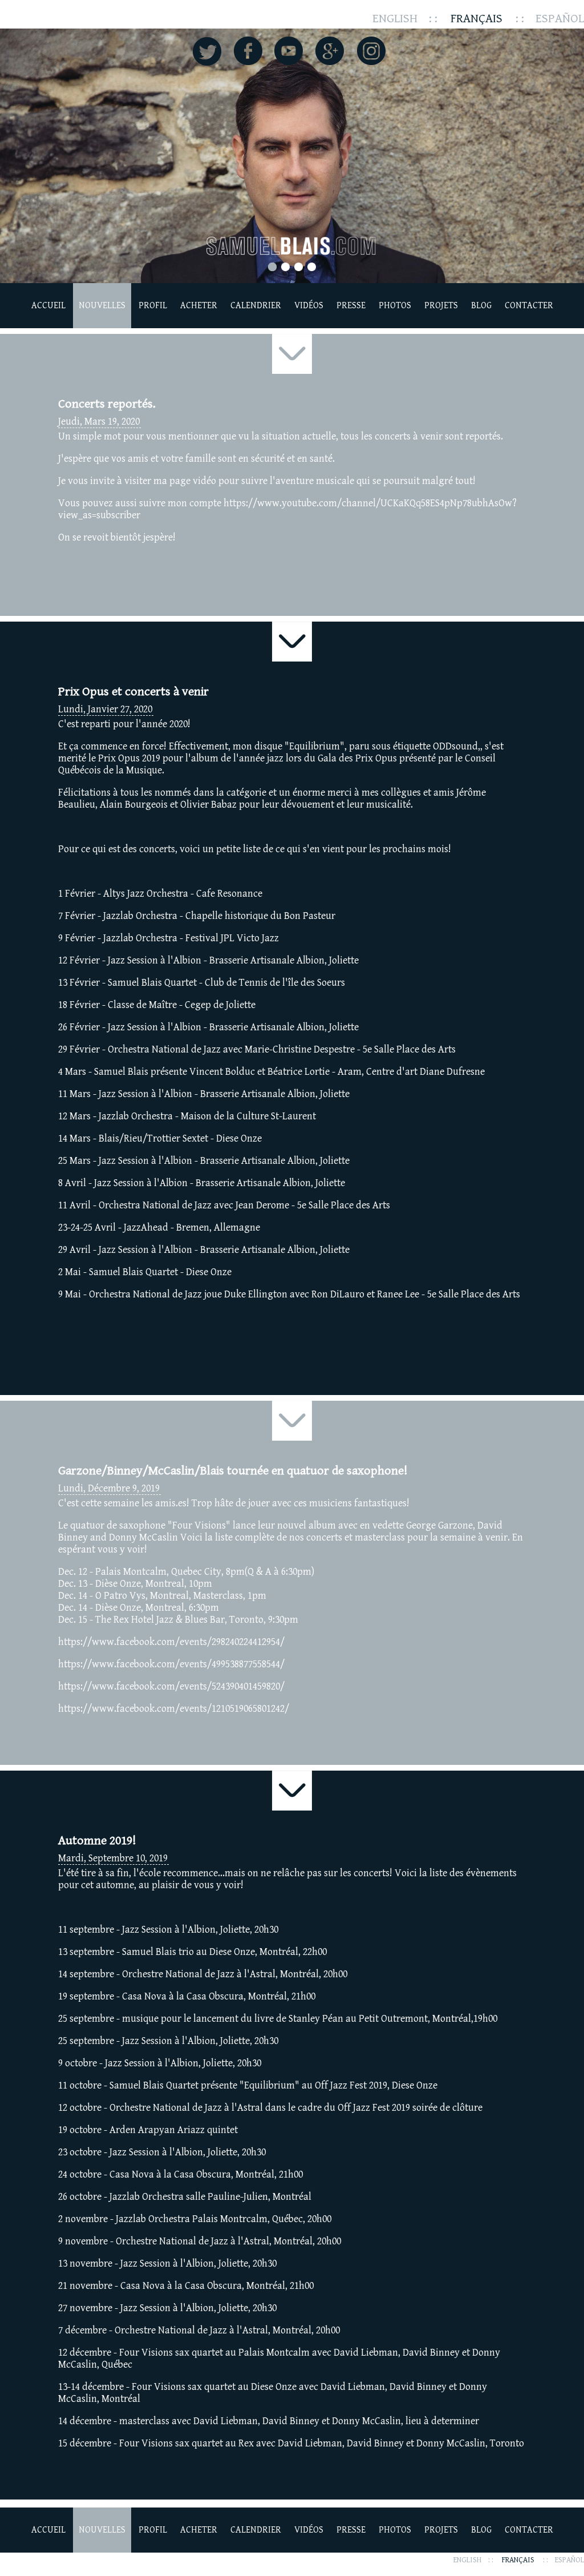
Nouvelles (102, 306)
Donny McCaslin (143, 1537)
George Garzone (439, 1525)
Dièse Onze (118, 1584)
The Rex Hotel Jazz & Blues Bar (160, 1620)
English (395, 19)
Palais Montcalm (131, 1572)
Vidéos (309, 306)
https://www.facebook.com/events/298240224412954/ (171, 1642)
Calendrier (256, 306)
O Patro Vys (120, 1596)
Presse (351, 306)
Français (476, 19)
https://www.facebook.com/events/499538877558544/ (171, 1664)
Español (560, 19)
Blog (481, 306)
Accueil (48, 306)
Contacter (529, 306)
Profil (153, 306)
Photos (395, 306)
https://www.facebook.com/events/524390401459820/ (171, 1686)
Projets (441, 306)
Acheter (199, 306)
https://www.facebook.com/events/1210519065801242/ (174, 1709)
